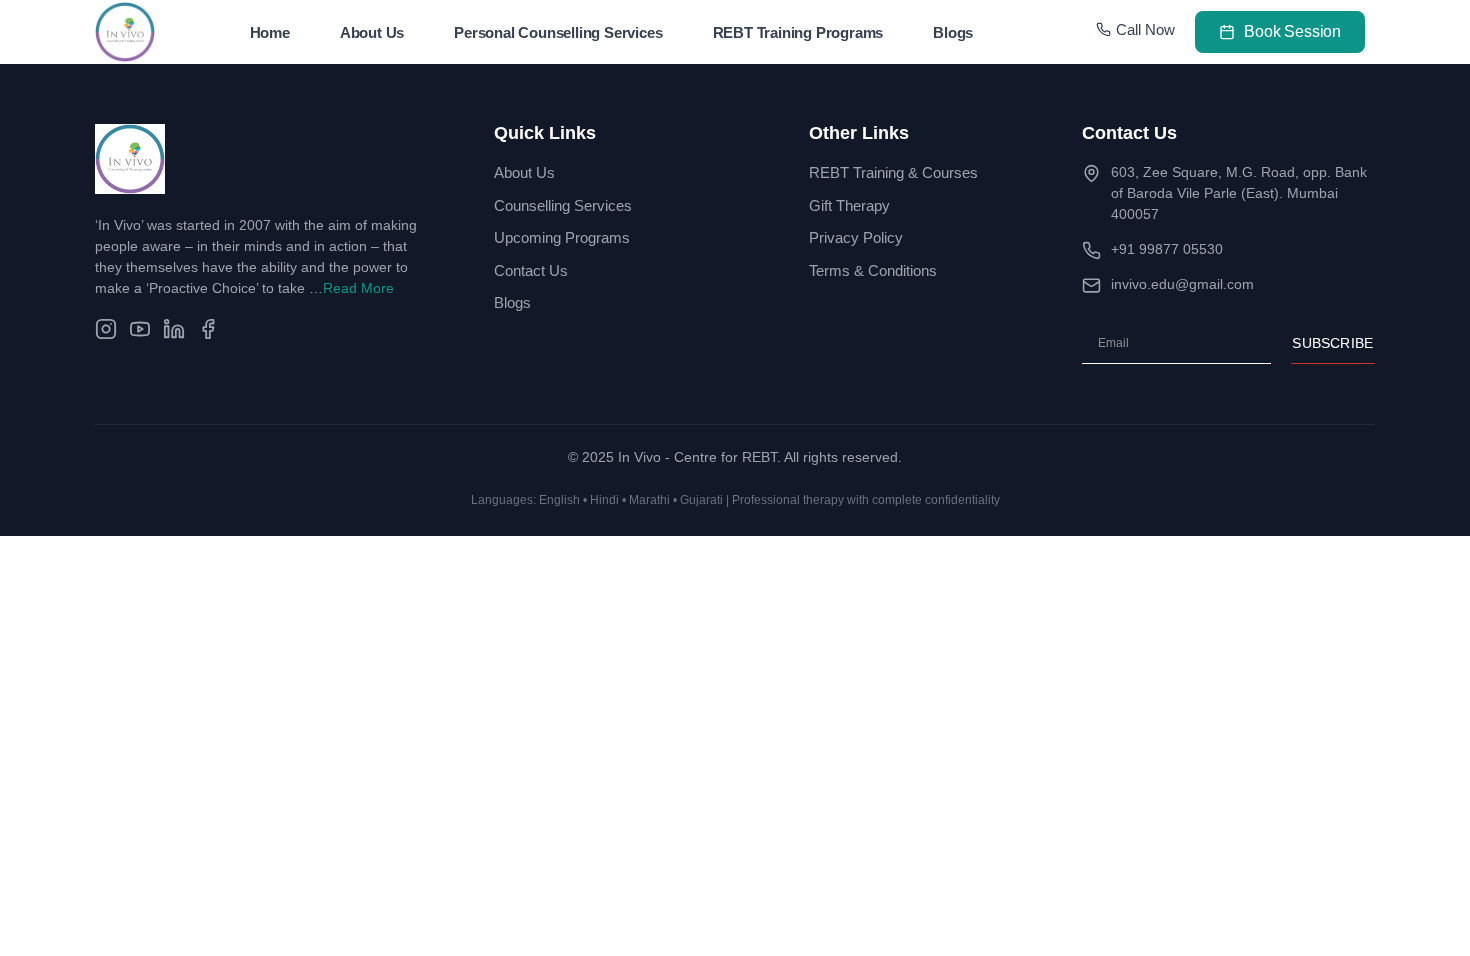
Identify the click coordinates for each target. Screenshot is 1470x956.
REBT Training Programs (798, 32)
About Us (372, 32)
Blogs (953, 32)
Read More (358, 288)
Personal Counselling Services (558, 32)
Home (270, 32)
